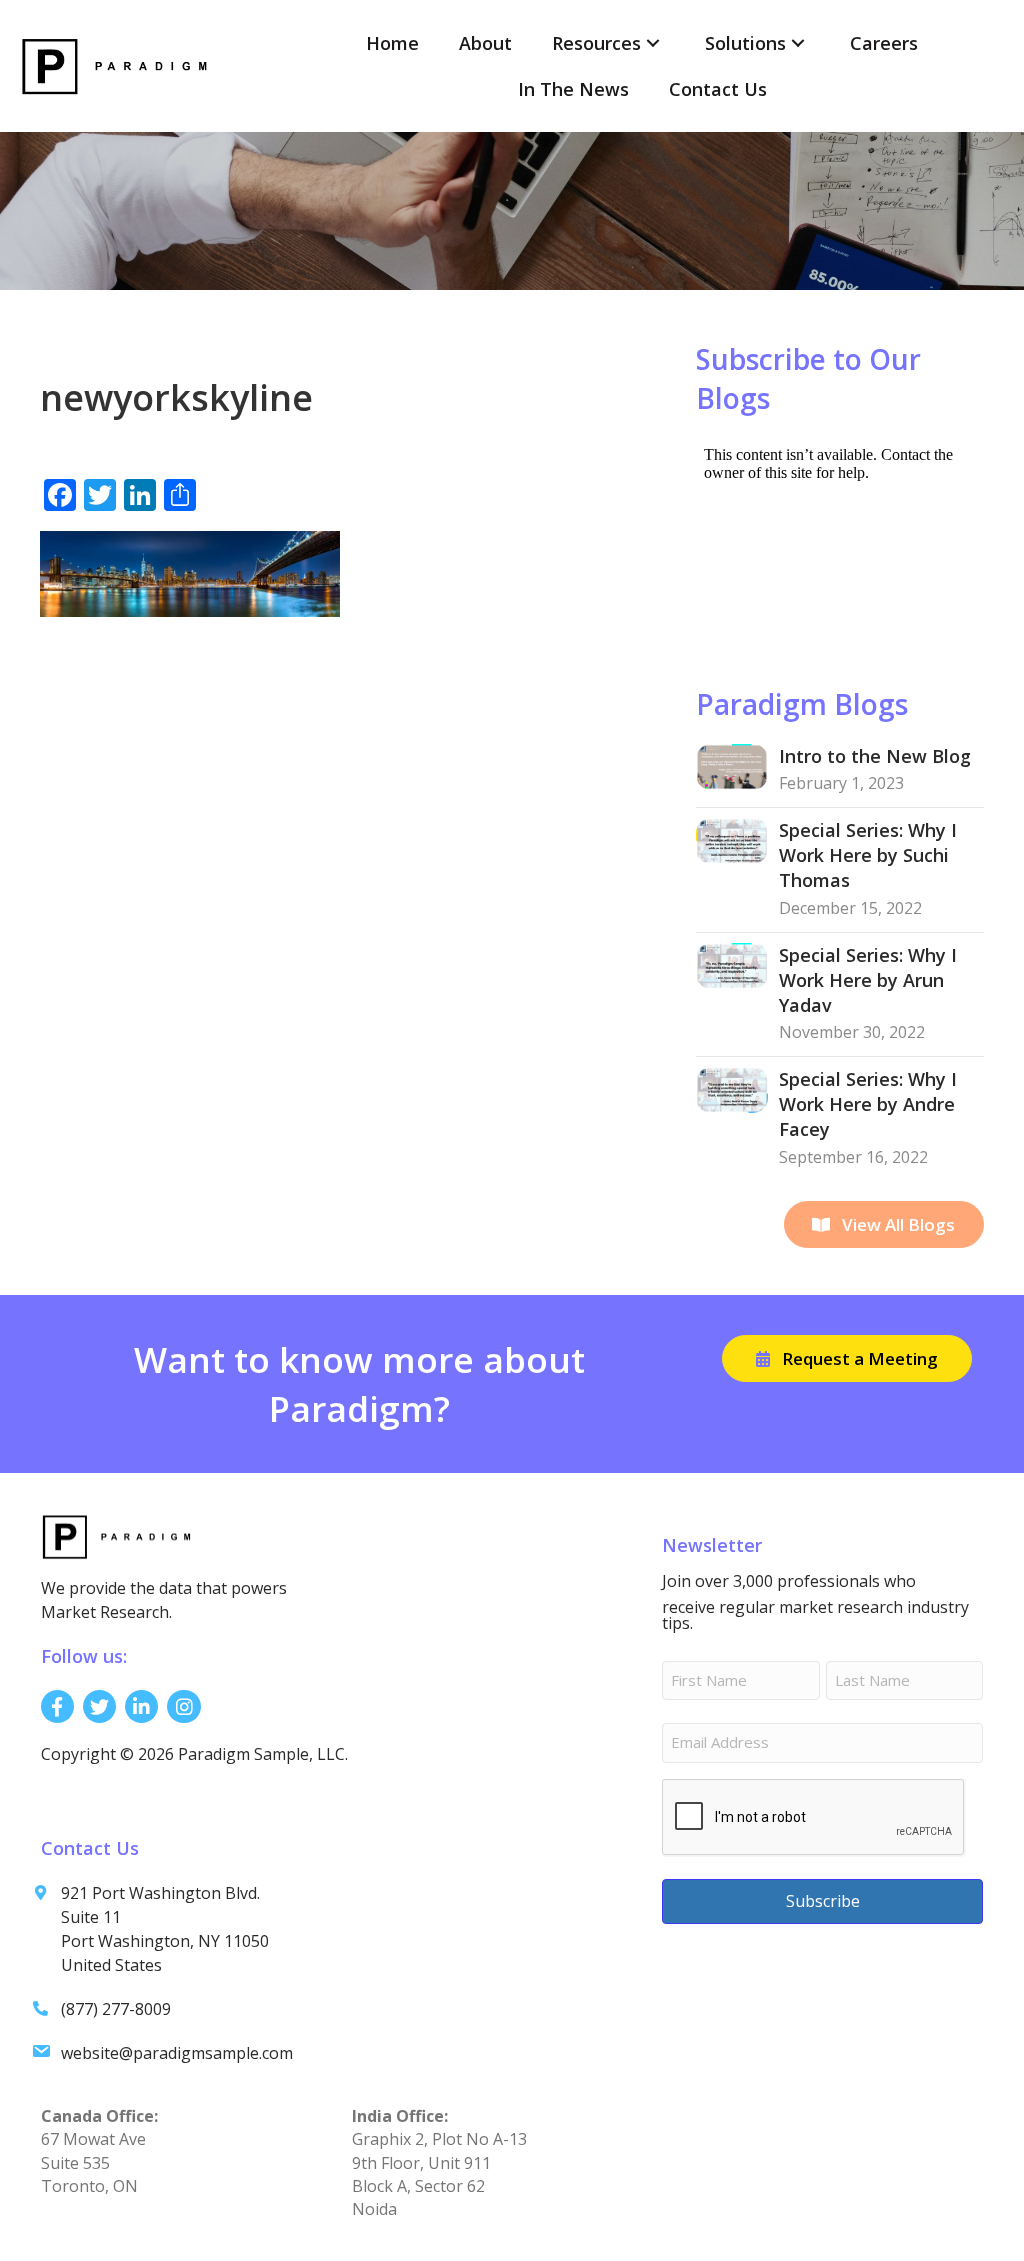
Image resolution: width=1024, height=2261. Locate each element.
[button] (653, 43)
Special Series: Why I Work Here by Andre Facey (868, 1104)
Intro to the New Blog (875, 756)
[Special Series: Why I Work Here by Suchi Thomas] (732, 839)
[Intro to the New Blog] (732, 765)
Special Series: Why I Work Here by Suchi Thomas (868, 855)
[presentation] (814, 1818)
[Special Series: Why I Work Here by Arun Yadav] (732, 964)
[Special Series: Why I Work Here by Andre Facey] (732, 1088)
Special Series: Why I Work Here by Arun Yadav (868, 980)
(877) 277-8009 (116, 2009)
